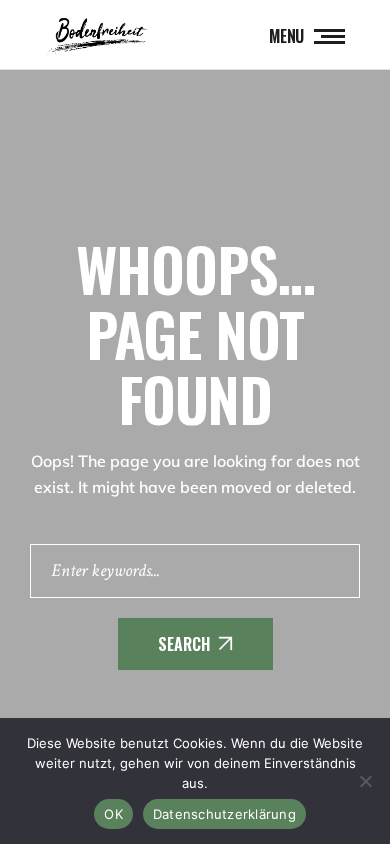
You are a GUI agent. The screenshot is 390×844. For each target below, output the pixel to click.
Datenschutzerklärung (224, 814)
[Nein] (365, 781)
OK (113, 814)
